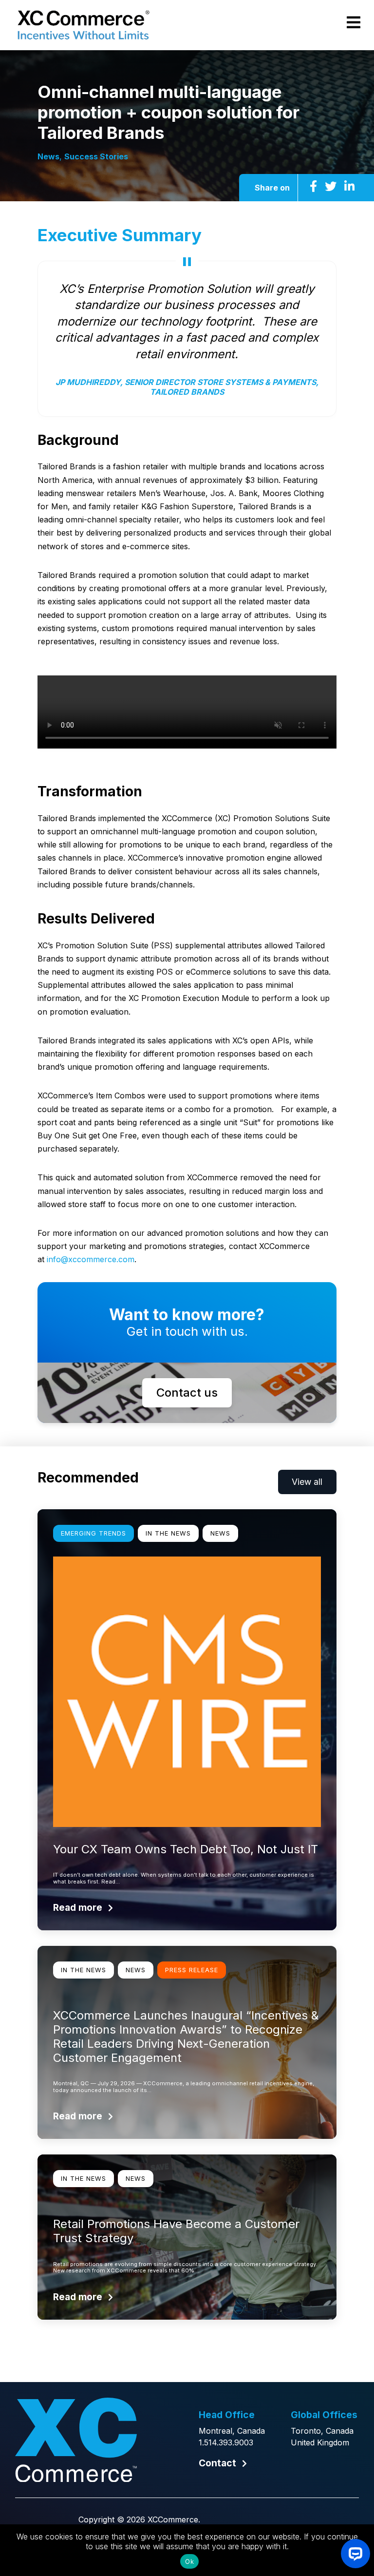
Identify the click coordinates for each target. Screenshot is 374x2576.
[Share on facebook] (313, 186)
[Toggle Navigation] (354, 23)
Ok (189, 2561)
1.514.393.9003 (226, 2442)
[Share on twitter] (331, 186)
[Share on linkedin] (349, 186)
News (48, 156)
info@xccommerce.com (91, 1259)
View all (307, 1482)
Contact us (187, 1393)
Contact (217, 2463)
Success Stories (96, 156)
